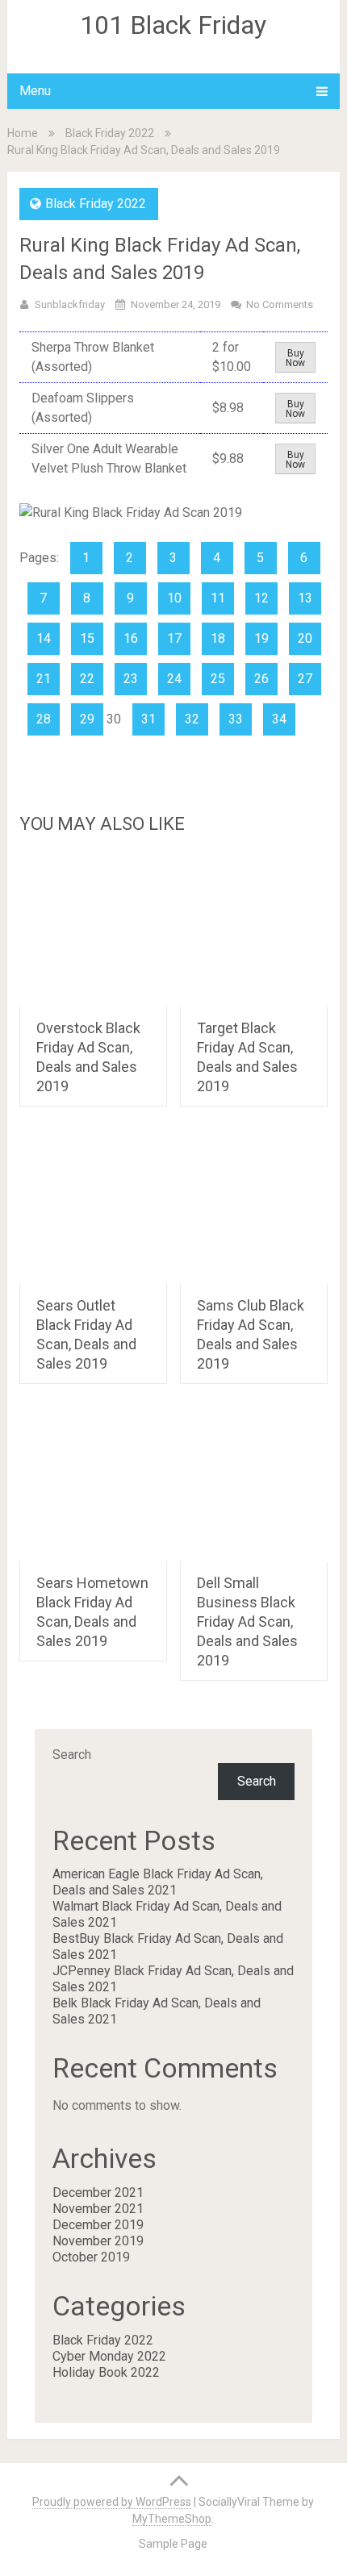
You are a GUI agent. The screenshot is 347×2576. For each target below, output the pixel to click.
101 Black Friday (173, 25)
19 (261, 638)
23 (131, 679)
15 (87, 638)
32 (192, 719)
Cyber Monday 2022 (109, 2356)
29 (87, 719)
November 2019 (98, 2241)
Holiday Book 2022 (106, 2372)
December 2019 (98, 2225)
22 (87, 679)
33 (236, 719)
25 (218, 679)
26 (261, 679)
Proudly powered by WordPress (112, 2502)
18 (218, 638)
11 (218, 598)
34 (279, 719)
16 (131, 638)
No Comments (280, 304)
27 (305, 679)
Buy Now (295, 358)
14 (44, 638)
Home (23, 133)
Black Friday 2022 (110, 133)
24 (174, 679)
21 (44, 679)
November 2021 (98, 2209)
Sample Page (173, 2544)
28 (44, 719)
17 (174, 638)
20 (305, 638)
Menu (35, 91)
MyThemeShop (172, 2519)
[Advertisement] (173, 961)
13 (305, 598)
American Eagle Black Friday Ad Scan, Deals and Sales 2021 (158, 1882)
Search (72, 1755)
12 (261, 598)
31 (148, 719)
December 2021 (98, 2193)
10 (174, 598)
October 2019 (91, 2257)
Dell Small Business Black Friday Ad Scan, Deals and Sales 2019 (247, 1621)
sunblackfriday (70, 304)
